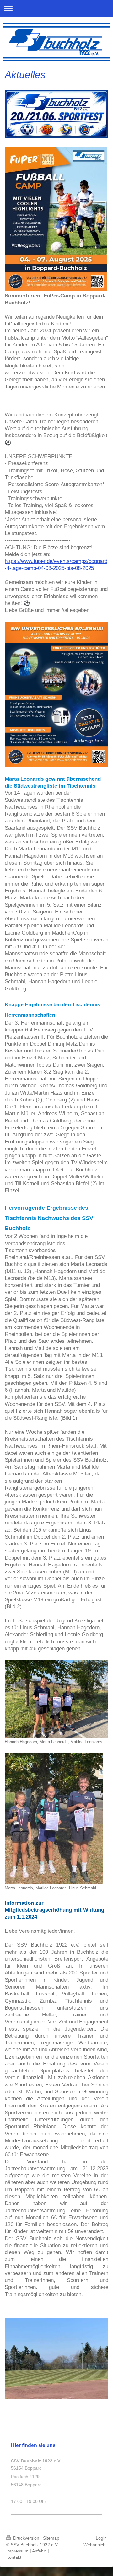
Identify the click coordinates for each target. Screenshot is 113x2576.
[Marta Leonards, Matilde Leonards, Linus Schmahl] (54, 1819)
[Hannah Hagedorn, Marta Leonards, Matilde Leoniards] (56, 1699)
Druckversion (26, 2538)
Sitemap (51, 2538)
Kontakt (14, 2557)
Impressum (17, 2551)
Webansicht (95, 2545)
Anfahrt (39, 2551)
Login (101, 2538)
